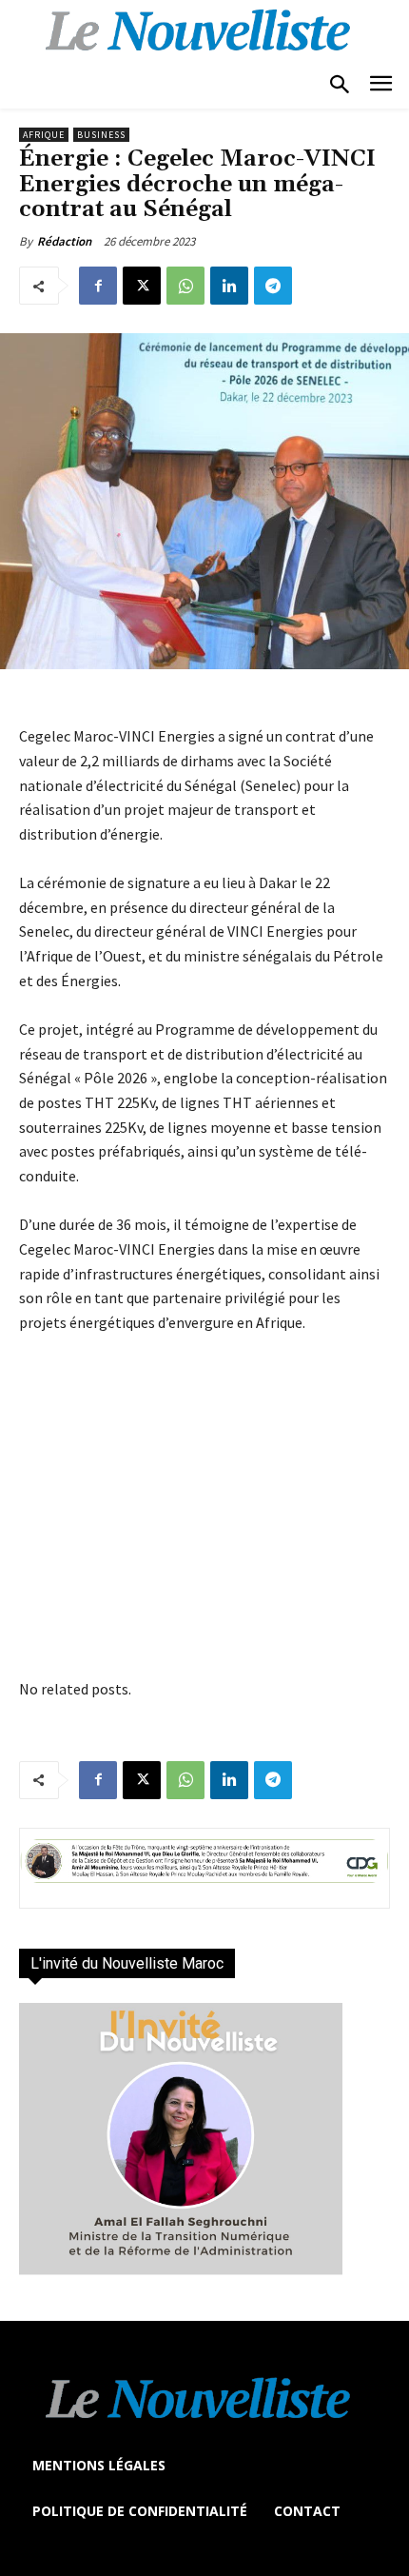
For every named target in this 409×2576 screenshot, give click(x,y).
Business (101, 135)
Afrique (44, 135)
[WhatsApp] (185, 286)
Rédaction (64, 241)
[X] (142, 286)
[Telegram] (273, 286)
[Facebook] (98, 286)
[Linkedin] (229, 286)
